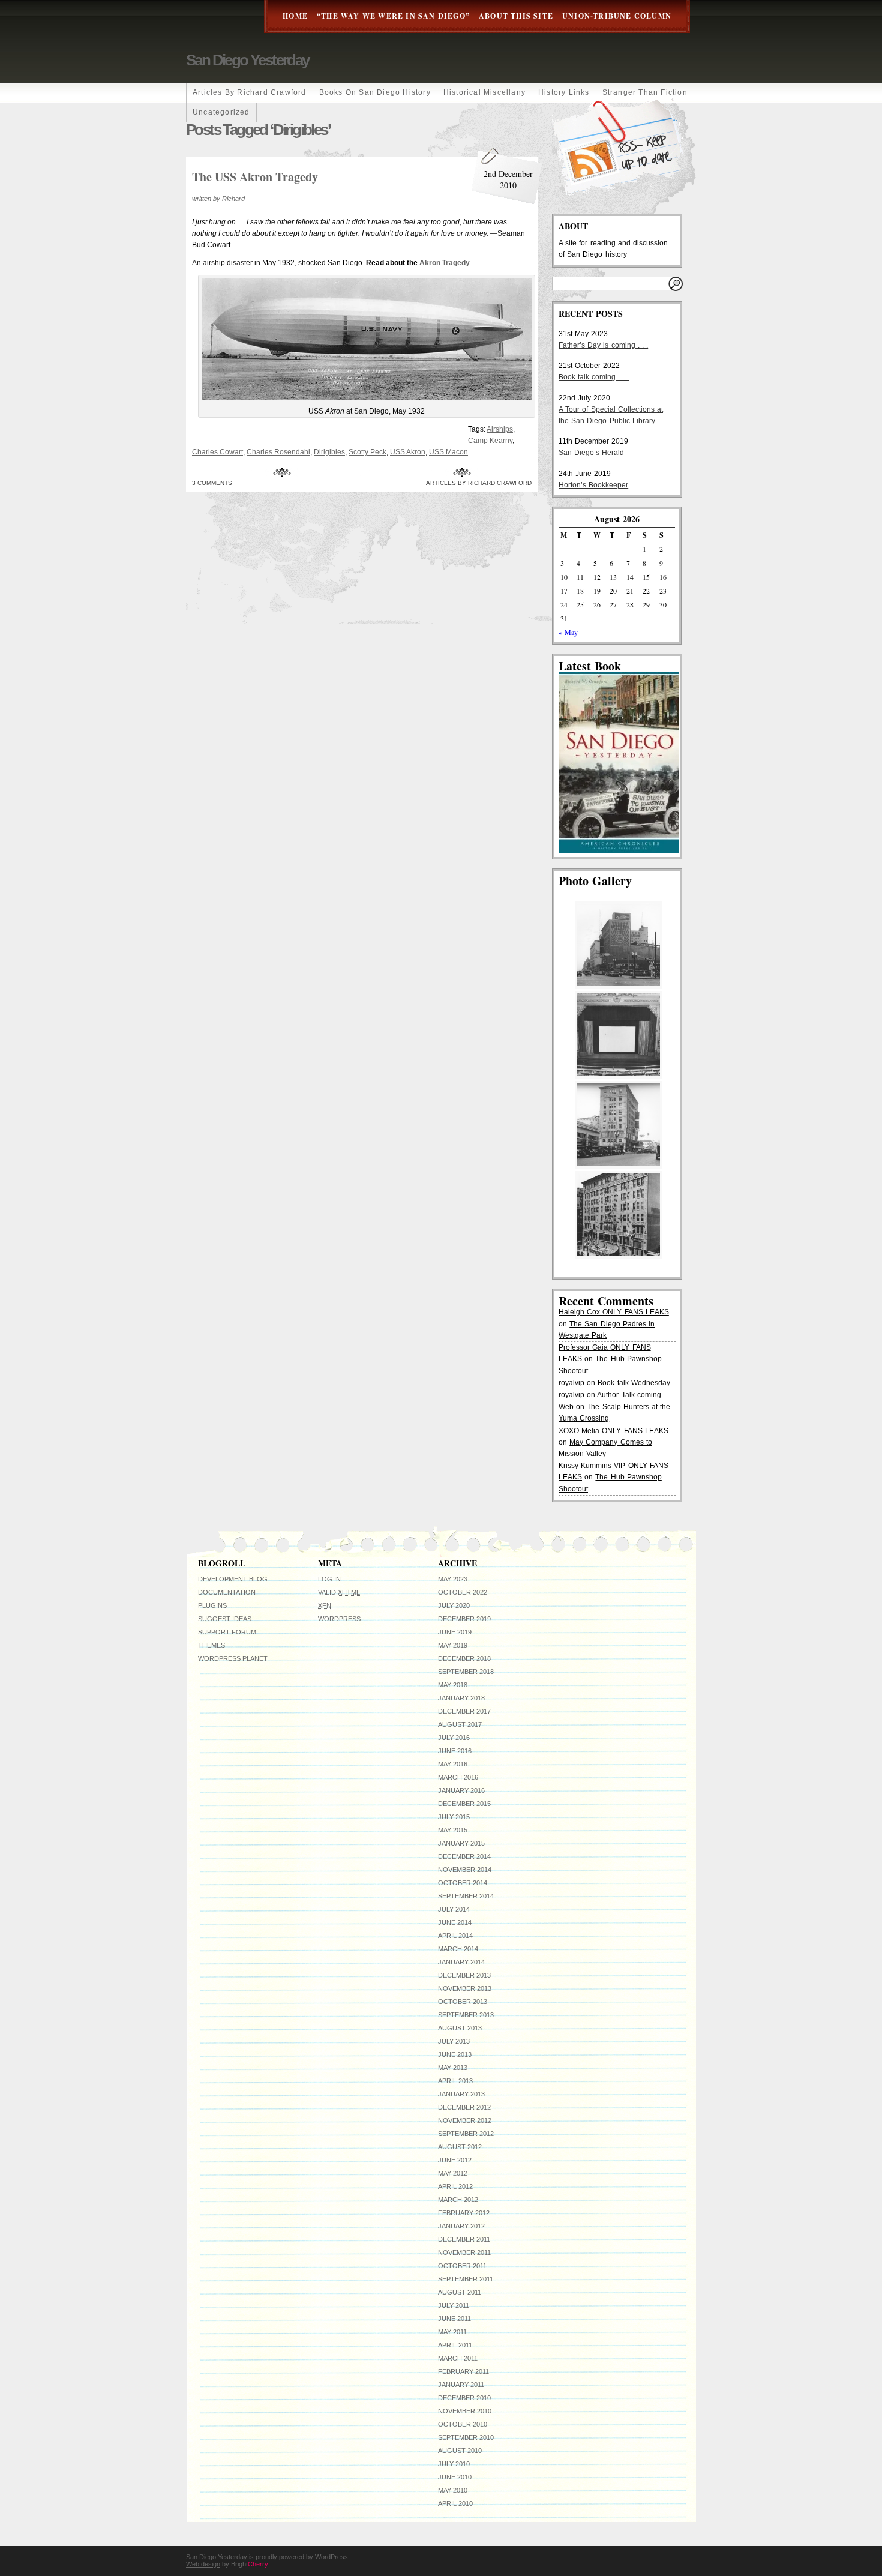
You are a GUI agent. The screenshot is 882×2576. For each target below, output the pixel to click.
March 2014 (458, 1949)
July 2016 (454, 1738)
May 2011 (452, 2332)
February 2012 (464, 2213)
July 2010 (454, 2464)
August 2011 (460, 2292)
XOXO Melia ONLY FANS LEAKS (613, 1431)
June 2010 (455, 2477)
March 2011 (458, 2358)
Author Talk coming (629, 1395)
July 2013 (454, 2041)
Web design (203, 2564)
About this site (516, 16)
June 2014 (455, 1922)
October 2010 (463, 2424)
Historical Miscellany (484, 92)
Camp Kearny (490, 441)
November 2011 (464, 2252)
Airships (500, 429)
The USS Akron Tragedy (255, 177)
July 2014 (454, 1909)
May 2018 (453, 1685)
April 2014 (455, 1936)
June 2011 (454, 2319)
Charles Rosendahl (278, 452)
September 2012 (466, 2134)
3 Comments (212, 483)
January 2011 (461, 2385)
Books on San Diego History (375, 92)
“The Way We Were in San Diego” (393, 16)
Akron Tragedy (444, 263)
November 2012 (465, 2120)
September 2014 (466, 1896)
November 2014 (465, 1870)
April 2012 (455, 2186)
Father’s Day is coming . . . (603, 345)
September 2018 (466, 1672)
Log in (329, 1579)
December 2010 (464, 2398)
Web (566, 1407)
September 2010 (466, 2437)
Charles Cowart (217, 452)
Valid (339, 1592)
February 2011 (463, 2371)
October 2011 (462, 2266)
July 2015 (454, 1817)
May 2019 (453, 1645)
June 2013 (455, 2054)
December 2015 (464, 1804)
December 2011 (464, 2239)
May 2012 (453, 2173)
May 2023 (453, 1579)
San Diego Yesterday (247, 60)
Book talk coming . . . (594, 377)
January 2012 (461, 2226)
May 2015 (453, 1830)
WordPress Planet (233, 1658)
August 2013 (460, 2028)
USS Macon (448, 452)
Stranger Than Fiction (645, 92)
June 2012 (455, 2160)
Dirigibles (329, 452)
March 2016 (458, 1777)
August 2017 (460, 1724)
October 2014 (463, 1883)
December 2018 (464, 1658)
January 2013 (461, 2094)
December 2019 (464, 1619)
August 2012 (460, 2147)
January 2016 (461, 1790)
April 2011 (455, 2345)
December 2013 (464, 1975)
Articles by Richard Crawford (250, 92)
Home (295, 16)
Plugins (212, 1605)
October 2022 (463, 1592)
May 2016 (453, 1764)
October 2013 (463, 2002)
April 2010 (455, 2503)
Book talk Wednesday (634, 1383)
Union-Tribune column (617, 16)
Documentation (227, 1592)
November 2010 (465, 2411)
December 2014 (464, 1856)
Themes (211, 1645)
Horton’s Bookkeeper (593, 485)
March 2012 (458, 2200)
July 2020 (454, 1605)
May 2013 (453, 2068)
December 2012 (464, 2107)
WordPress (339, 1619)
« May (568, 632)
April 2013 (455, 2081)
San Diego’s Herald (591, 453)
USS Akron (408, 452)
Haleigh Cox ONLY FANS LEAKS (614, 1312)
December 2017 (464, 1711)
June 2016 (455, 1751)
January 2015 (461, 1843)
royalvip (571, 1383)
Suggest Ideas (225, 1619)
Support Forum (227, 1632)
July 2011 (454, 2305)
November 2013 (465, 1988)
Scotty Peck (367, 452)
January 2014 (461, 1962)
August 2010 (460, 2451)
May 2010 (453, 2490)
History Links (564, 92)
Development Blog (233, 1579)
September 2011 (466, 2279)
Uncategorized (221, 112)
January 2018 (461, 1698)
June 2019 (455, 1632)
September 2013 (466, 2015)
